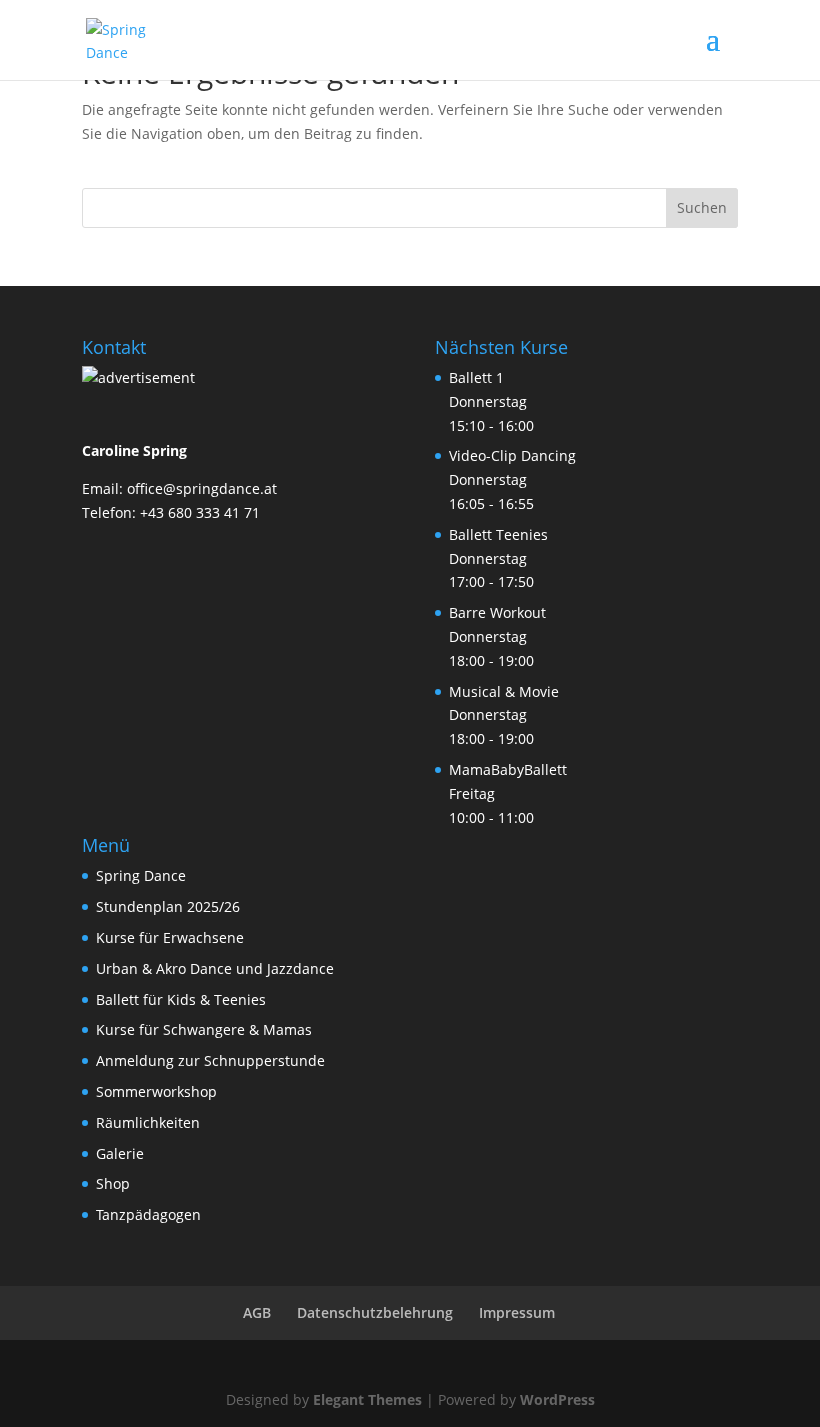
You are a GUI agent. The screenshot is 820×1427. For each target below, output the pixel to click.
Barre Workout (497, 612)
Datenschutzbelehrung (375, 1312)
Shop (113, 1183)
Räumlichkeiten (148, 1122)
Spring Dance (141, 875)
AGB (257, 1312)
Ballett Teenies (498, 534)
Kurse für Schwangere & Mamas (204, 1029)
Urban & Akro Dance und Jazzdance (215, 968)
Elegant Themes (367, 1399)
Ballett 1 (476, 377)
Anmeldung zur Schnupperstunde (210, 1060)
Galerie (120, 1153)
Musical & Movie (504, 691)
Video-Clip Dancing (512, 455)
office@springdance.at (202, 488)
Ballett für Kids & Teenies (181, 999)
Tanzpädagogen (148, 1214)
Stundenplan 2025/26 (168, 906)
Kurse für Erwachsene (170, 937)
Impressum (517, 1312)
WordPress (557, 1399)
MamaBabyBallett (508, 769)
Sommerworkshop (156, 1091)
